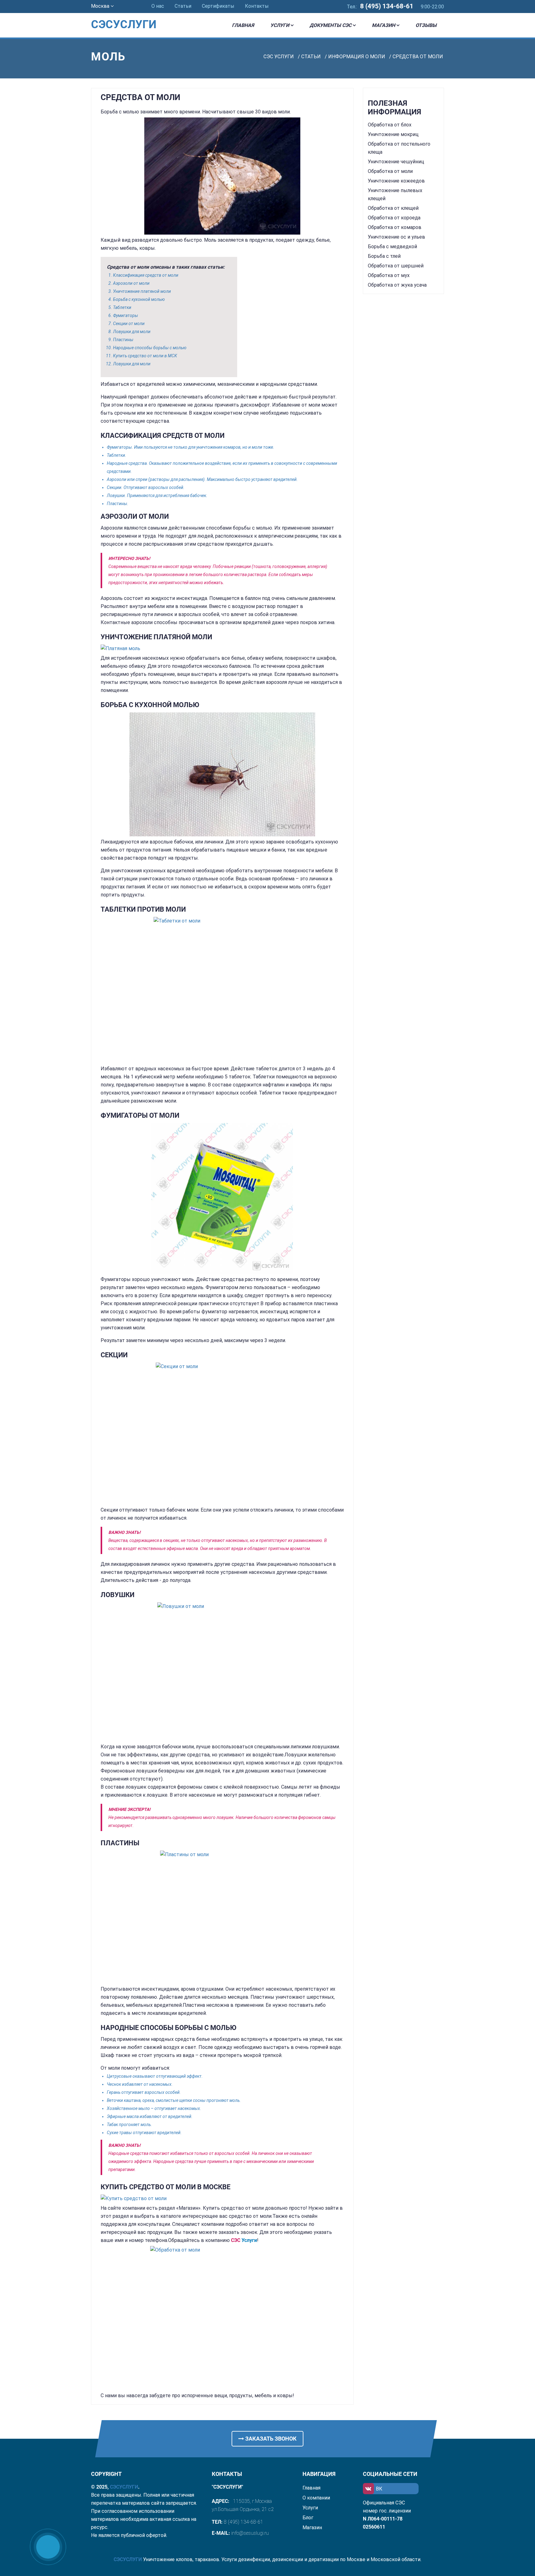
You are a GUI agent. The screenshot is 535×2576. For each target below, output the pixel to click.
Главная (243, 25)
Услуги (280, 25)
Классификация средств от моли (146, 275)
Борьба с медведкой (392, 247)
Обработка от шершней (396, 266)
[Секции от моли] (222, 1433)
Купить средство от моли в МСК (145, 356)
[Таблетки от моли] (222, 990)
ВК (379, 2489)
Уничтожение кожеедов (396, 181)
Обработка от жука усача (397, 285)
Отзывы (426, 25)
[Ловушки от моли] (222, 1672)
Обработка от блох (390, 125)
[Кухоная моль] (222, 774)
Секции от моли (129, 324)
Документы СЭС (331, 25)
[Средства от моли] (222, 176)
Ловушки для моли (132, 332)
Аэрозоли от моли (131, 283)
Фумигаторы (126, 315)
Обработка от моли (390, 171)
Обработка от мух (389, 275)
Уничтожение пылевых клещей (395, 194)
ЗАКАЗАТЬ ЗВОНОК (270, 2439)
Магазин (383, 25)
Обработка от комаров (395, 227)
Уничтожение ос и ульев (396, 237)
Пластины (123, 340)
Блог (308, 2518)
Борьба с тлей (384, 256)
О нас (158, 6)
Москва (101, 6)
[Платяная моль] (222, 649)
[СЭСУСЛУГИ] (132, 15)
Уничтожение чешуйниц (396, 162)
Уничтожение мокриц (393, 134)
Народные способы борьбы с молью (150, 348)
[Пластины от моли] (222, 1917)
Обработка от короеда (394, 218)
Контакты (257, 6)
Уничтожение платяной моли (142, 291)
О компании (316, 2498)
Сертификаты (218, 6)
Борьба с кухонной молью (139, 299)
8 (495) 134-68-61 (387, 6)
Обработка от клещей (393, 208)
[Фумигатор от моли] (222, 1198)
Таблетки (122, 307)
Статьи (183, 6)
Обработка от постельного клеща (399, 148)
